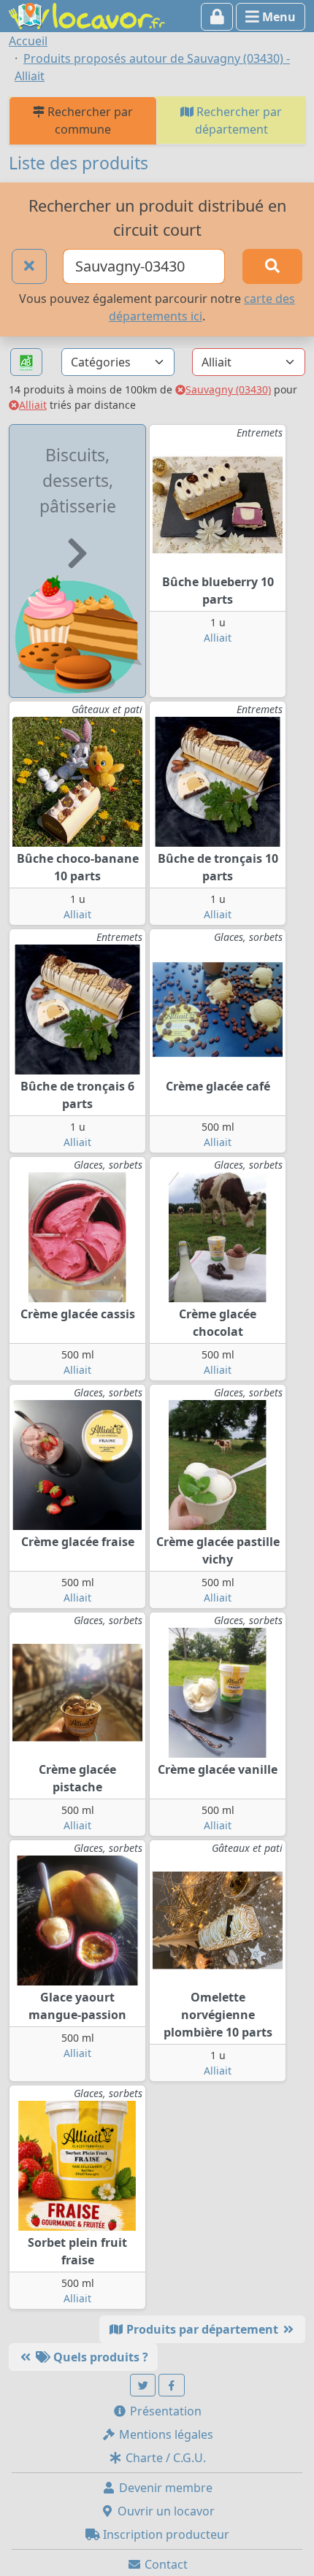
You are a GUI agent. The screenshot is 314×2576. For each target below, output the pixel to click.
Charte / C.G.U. (164, 2458)
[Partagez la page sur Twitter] (143, 2385)
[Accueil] (87, 15)
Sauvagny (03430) (228, 389)
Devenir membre (164, 2488)
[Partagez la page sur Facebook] (172, 2385)
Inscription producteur (165, 2534)
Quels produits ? (99, 2357)
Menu (277, 17)
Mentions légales (165, 2434)
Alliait (33, 405)
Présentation (164, 2411)
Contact (165, 2564)
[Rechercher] (272, 266)
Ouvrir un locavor (165, 2511)
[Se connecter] (217, 17)
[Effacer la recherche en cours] (29, 266)
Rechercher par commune (89, 120)
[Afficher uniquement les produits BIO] (26, 362)
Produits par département (202, 2329)
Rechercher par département (238, 120)
